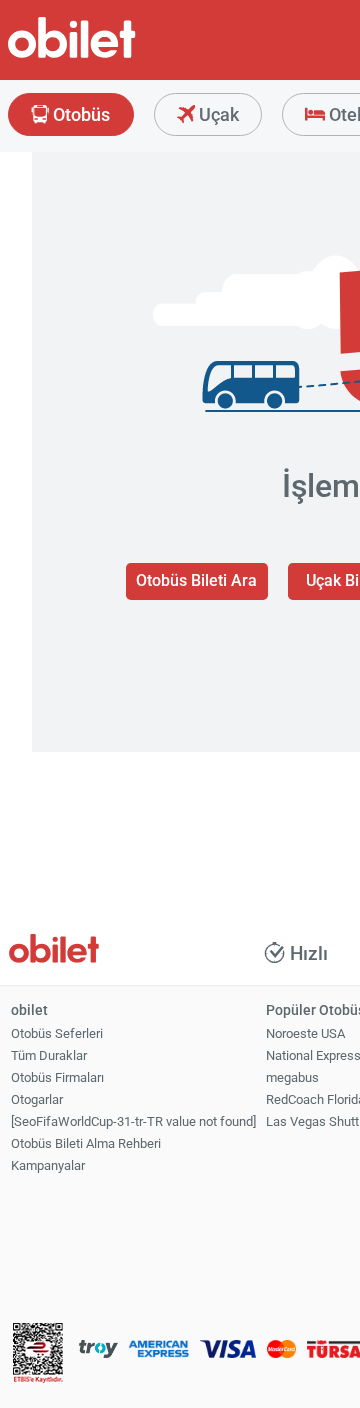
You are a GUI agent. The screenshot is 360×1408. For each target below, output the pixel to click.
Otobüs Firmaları (57, 1077)
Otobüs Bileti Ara (196, 580)
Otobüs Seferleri (57, 1033)
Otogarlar (37, 1099)
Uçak (217, 114)
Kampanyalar (48, 1165)
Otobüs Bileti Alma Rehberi (86, 1143)
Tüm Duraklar (49, 1055)
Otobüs (79, 114)
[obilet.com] (120, 55)
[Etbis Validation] (38, 1354)
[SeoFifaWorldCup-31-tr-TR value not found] (133, 1121)
